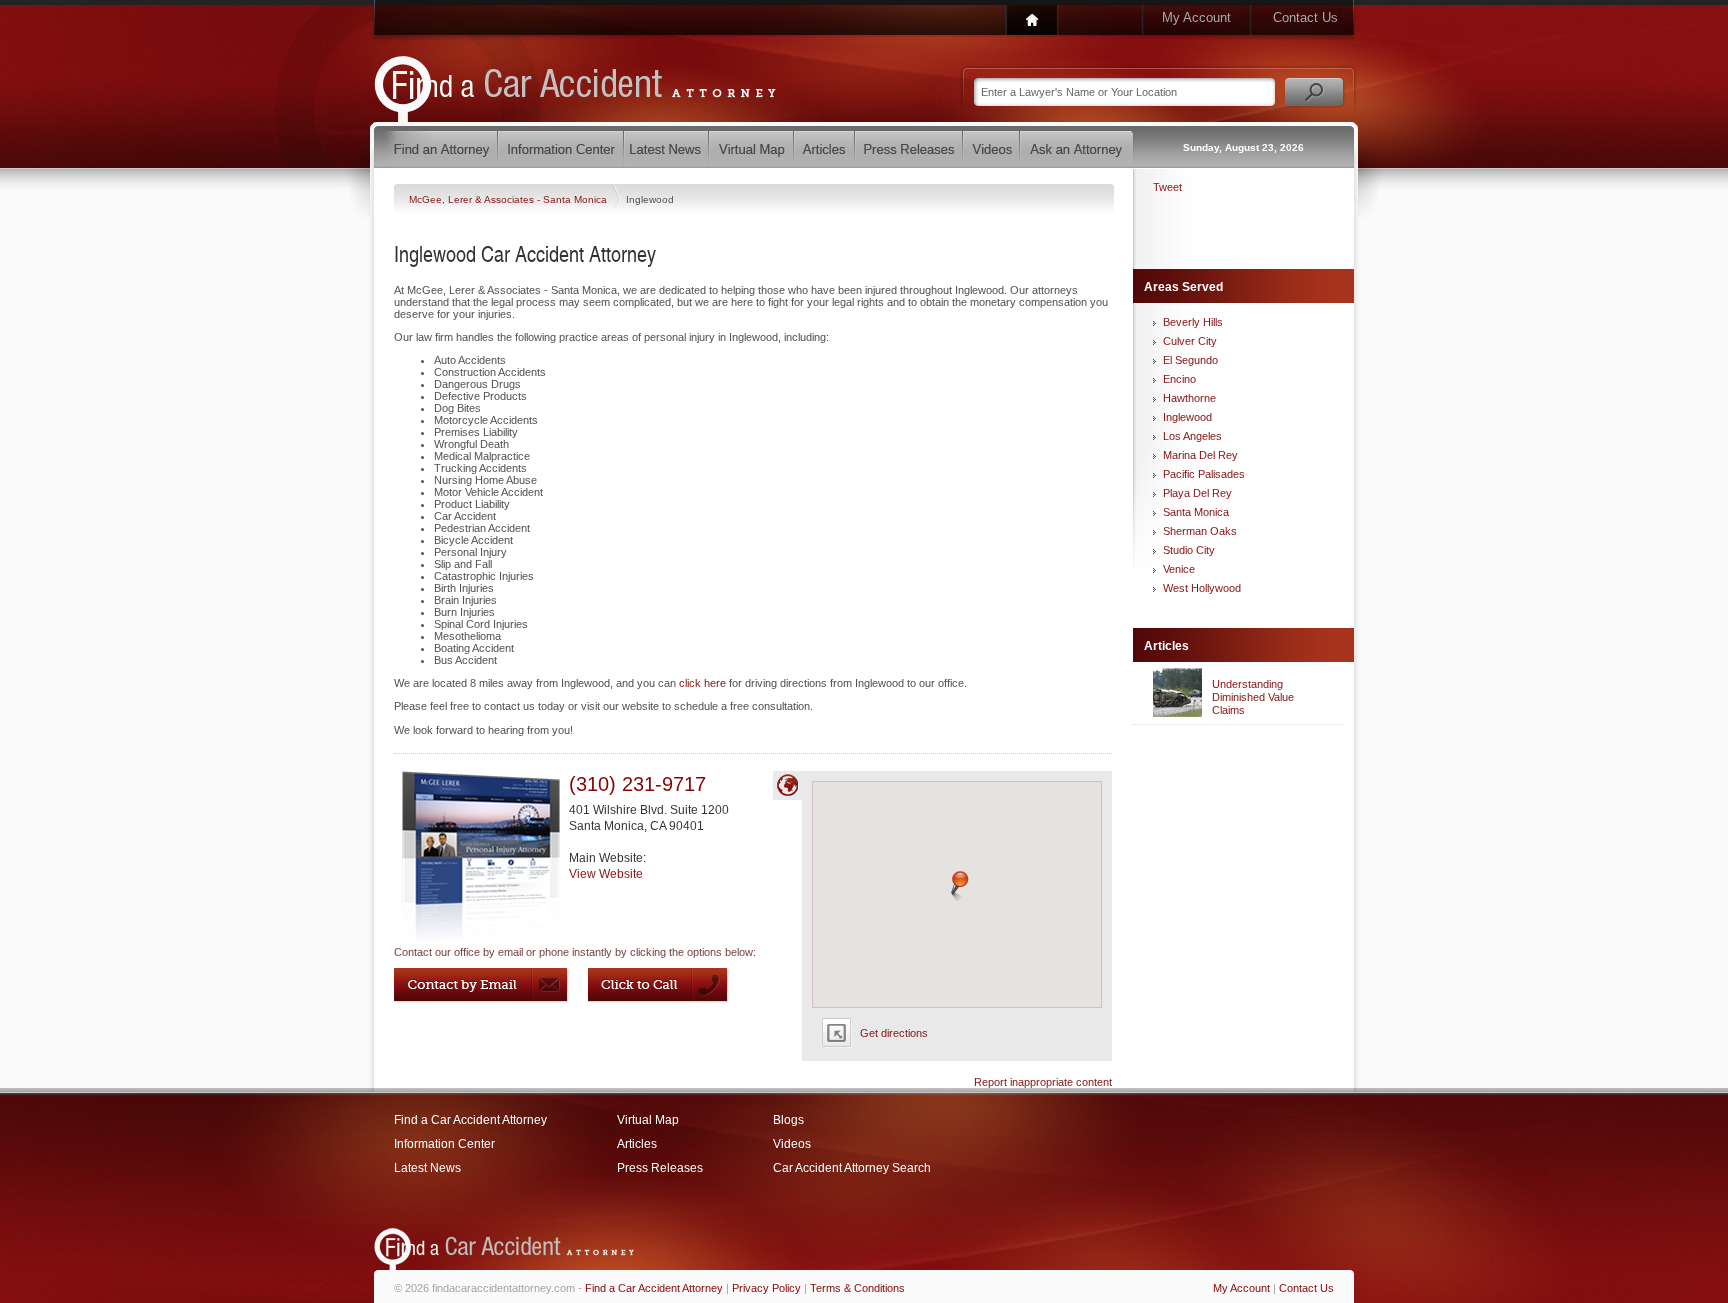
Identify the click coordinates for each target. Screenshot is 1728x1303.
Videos (792, 1144)
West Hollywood (1202, 588)
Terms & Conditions (857, 1288)
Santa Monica (1196, 512)
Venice (1179, 569)
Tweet (1167, 187)
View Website (606, 874)
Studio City (1189, 550)
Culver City (1190, 341)
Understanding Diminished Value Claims (1253, 697)
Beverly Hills (1193, 322)
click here (702, 683)
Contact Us (1305, 17)
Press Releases (660, 1168)
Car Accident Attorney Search (852, 1168)
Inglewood (1187, 417)
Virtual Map (648, 1120)
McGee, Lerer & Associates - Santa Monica (509, 199)
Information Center (444, 1144)
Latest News (427, 1168)
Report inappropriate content (1043, 1082)
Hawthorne (1189, 398)
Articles (637, 1144)
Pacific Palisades (1204, 474)
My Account (1196, 17)
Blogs (788, 1120)
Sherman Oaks (1200, 531)
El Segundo (1190, 360)
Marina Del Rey (1200, 455)
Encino (1179, 379)
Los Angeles (1192, 436)
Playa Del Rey (1197, 493)
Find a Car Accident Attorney (470, 1120)
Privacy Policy (766, 1288)
